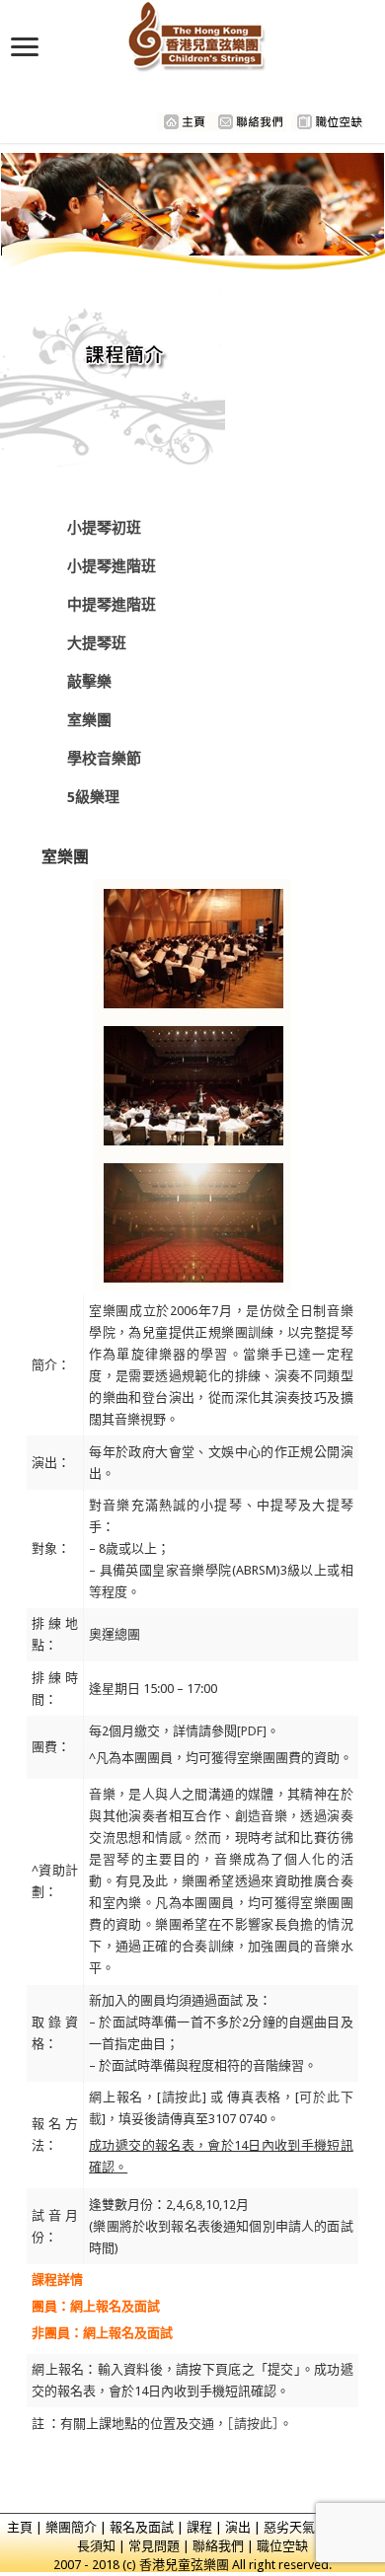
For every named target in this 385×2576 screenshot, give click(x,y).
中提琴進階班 (112, 605)
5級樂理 (93, 797)
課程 (199, 2527)
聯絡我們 (218, 2546)
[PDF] (252, 1731)
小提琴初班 (104, 528)
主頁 (20, 2527)
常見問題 (154, 2546)
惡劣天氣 (289, 2527)
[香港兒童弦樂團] (193, 33)
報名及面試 (142, 2527)
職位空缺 (282, 2546)
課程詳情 (57, 2280)
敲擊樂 (89, 682)
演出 (238, 2527)
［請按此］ (253, 2424)
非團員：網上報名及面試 (102, 2333)
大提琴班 (97, 643)
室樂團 (89, 720)
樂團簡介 (71, 2527)
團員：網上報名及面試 (96, 2306)
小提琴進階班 (112, 566)
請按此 (182, 2097)
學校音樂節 (104, 759)
